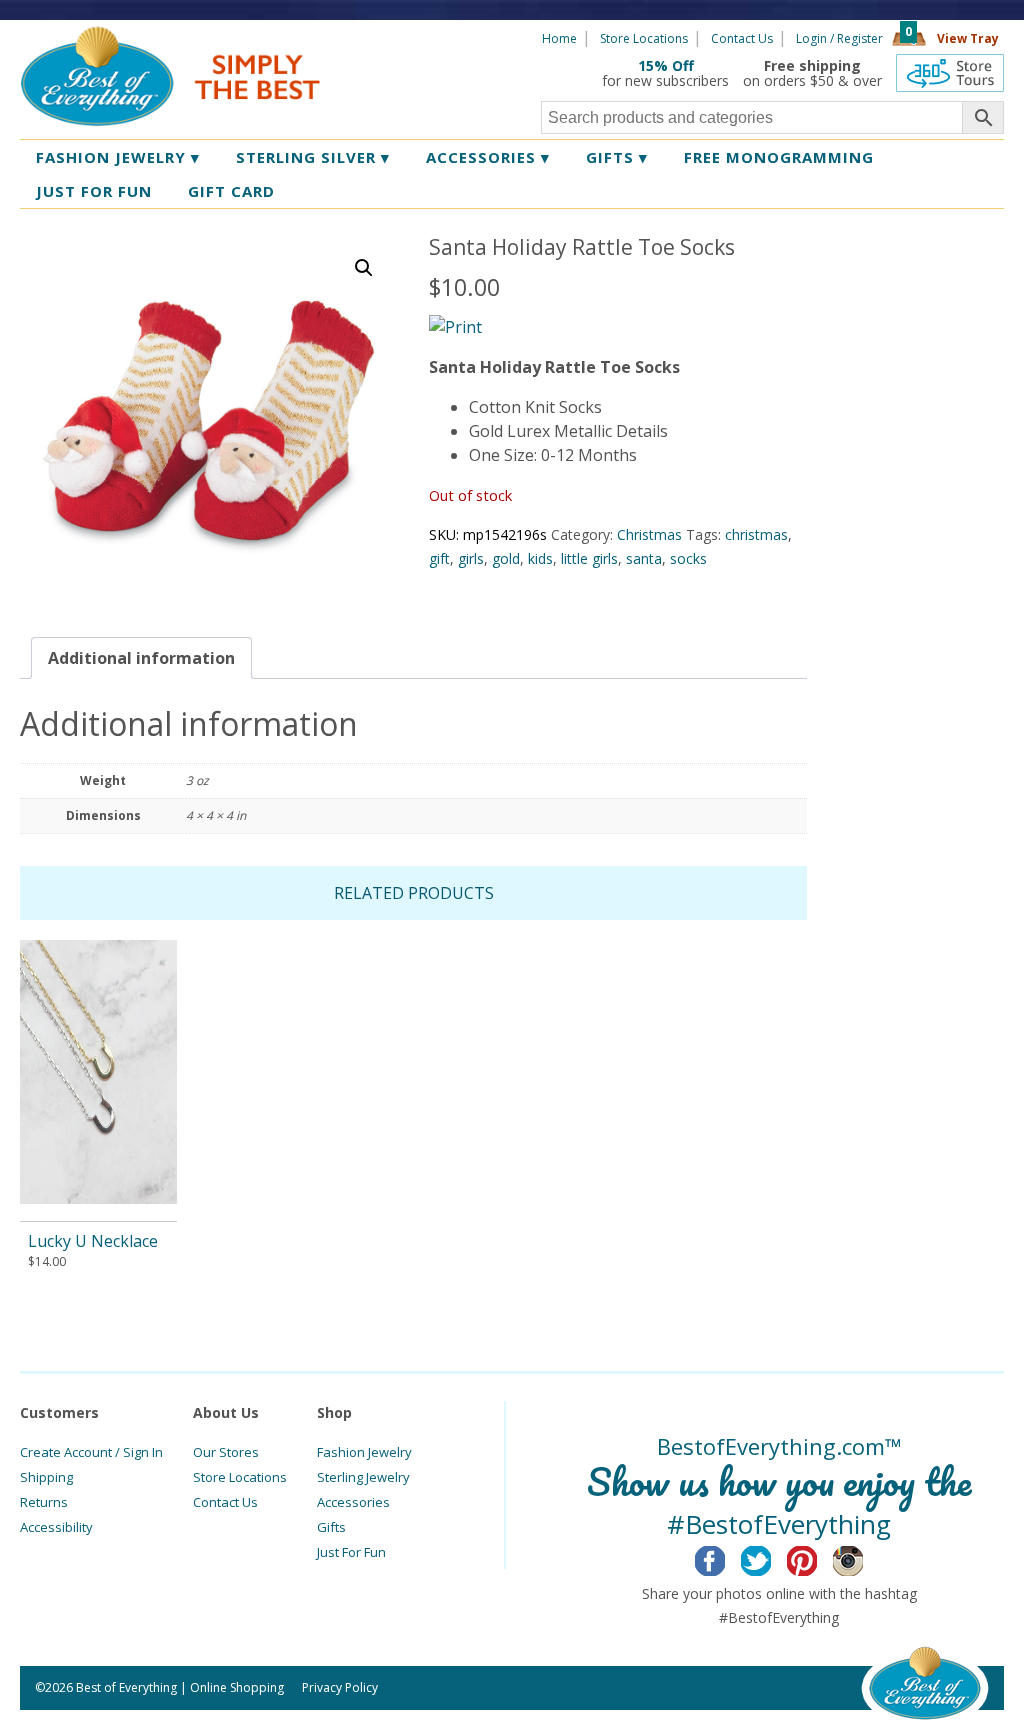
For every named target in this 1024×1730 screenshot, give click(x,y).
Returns (44, 1502)
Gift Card (231, 191)
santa (644, 558)
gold (506, 558)
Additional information (141, 658)
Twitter (771, 1558)
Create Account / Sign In (91, 1452)
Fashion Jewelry (118, 157)
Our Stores (226, 1452)
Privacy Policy (340, 1687)
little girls (589, 558)
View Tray (968, 38)
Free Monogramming (779, 157)
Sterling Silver (313, 157)
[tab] (141, 658)
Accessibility (56, 1527)
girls (471, 558)
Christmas (649, 534)
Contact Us (742, 38)
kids (540, 558)
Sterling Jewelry (363, 1477)
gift (439, 558)
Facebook (725, 1558)
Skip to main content (397, 37)
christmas (756, 534)
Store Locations (644, 38)
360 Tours (950, 73)
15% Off (666, 65)
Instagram (863, 1558)
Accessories (488, 157)
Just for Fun (94, 191)
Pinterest (817, 1558)
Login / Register (839, 38)
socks (688, 558)
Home (559, 38)
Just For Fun (351, 1552)
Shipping (46, 1477)
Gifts (617, 157)
